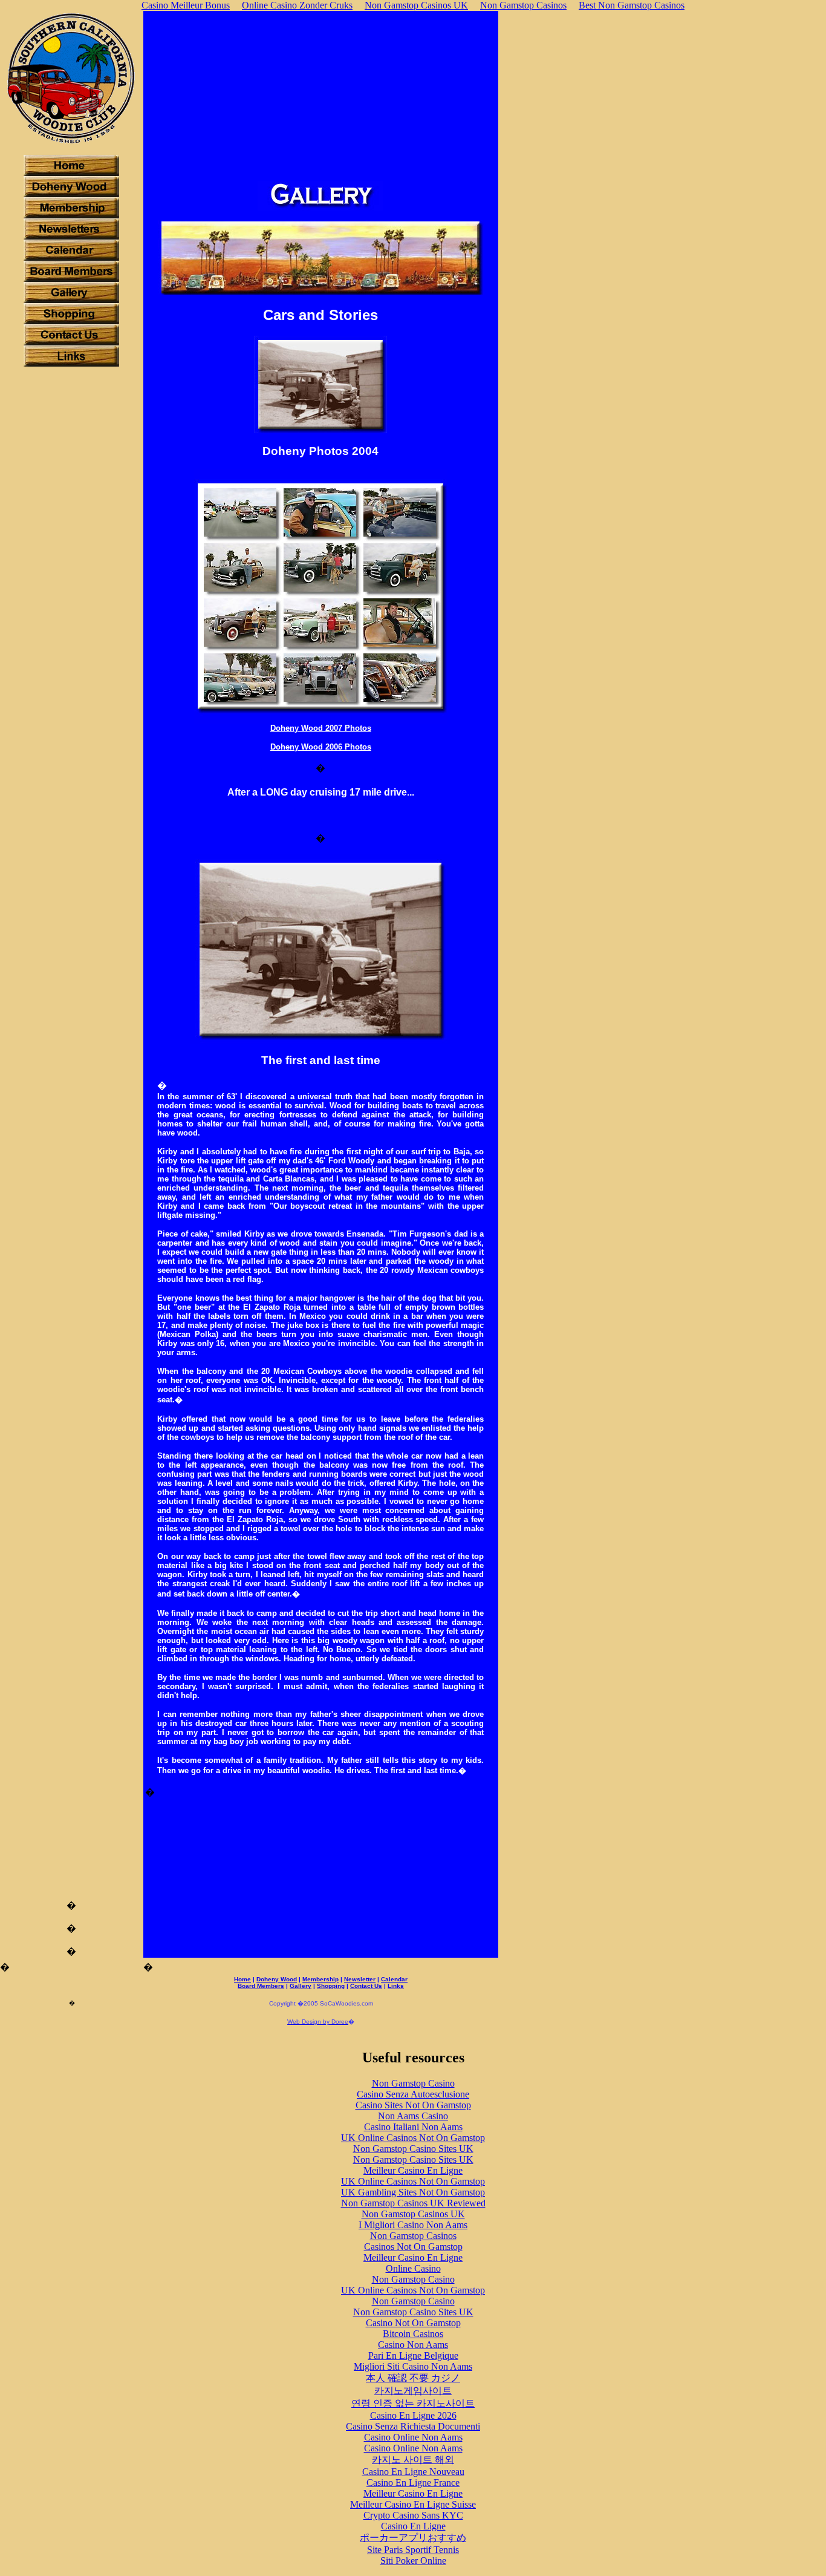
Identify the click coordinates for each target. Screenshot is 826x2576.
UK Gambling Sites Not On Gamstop (413, 2192)
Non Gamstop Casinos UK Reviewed (413, 2203)
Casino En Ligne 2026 (413, 2415)
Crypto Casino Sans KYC (413, 2515)
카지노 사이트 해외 (413, 2460)
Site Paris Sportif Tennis (413, 2550)
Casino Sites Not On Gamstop (413, 2105)
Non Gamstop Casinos (413, 2236)
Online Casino (413, 2268)
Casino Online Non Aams (413, 2437)
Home (242, 1979)
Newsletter (360, 1979)
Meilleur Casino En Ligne (413, 2170)
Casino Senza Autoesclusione (413, 2094)
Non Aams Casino (413, 2116)
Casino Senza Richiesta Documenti (413, 2426)
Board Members (261, 1986)
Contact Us (366, 1986)
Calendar (394, 1979)
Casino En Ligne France (413, 2483)
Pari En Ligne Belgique (413, 2355)
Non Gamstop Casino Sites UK (413, 2149)
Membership (320, 1979)
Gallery (301, 1986)
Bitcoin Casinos (413, 2334)
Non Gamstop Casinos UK (413, 2214)
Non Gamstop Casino (413, 2083)
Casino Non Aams (413, 2345)
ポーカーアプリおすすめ (413, 2538)
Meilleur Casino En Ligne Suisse (413, 2504)
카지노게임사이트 (413, 2391)
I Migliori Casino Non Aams (413, 2225)
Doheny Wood (277, 1979)
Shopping (331, 1986)
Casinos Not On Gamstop (413, 2247)
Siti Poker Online (413, 2561)
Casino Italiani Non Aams (413, 2127)
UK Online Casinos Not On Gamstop (413, 2138)
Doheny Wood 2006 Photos (321, 747)
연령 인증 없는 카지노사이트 (413, 2403)
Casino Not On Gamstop (413, 2323)
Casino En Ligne (413, 2526)
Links (396, 1986)
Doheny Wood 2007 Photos (321, 728)
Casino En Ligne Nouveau (413, 2472)
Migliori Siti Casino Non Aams (413, 2366)
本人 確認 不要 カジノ (413, 2378)
